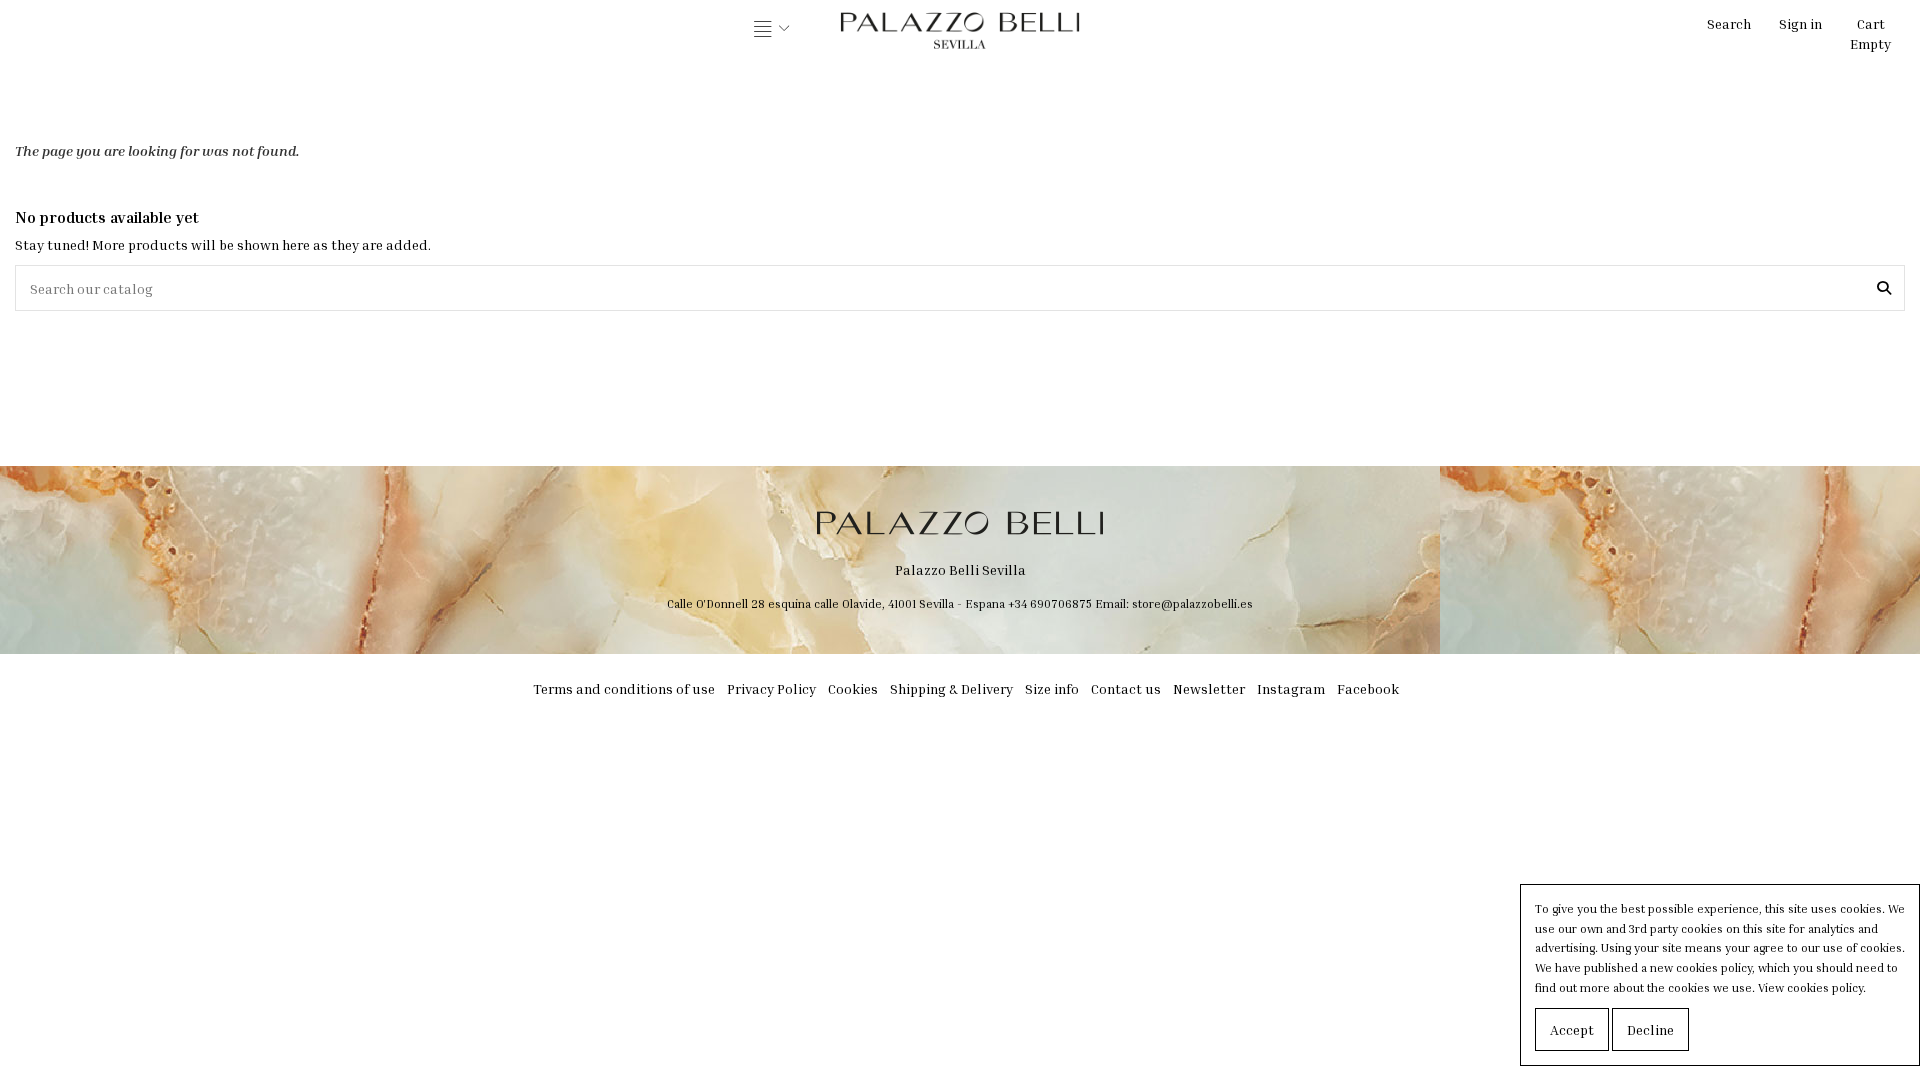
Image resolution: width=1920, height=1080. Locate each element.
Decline (1650, 1029)
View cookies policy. (1812, 987)
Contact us (1126, 688)
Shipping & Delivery (951, 688)
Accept (1572, 1029)
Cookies (853, 688)
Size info (1052, 688)
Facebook (1368, 688)
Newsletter (1209, 688)
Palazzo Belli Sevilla (960, 569)
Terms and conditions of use (624, 688)
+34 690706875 (1050, 603)
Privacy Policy (771, 688)
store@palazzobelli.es (1192, 603)
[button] (772, 30)
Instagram (1291, 688)
